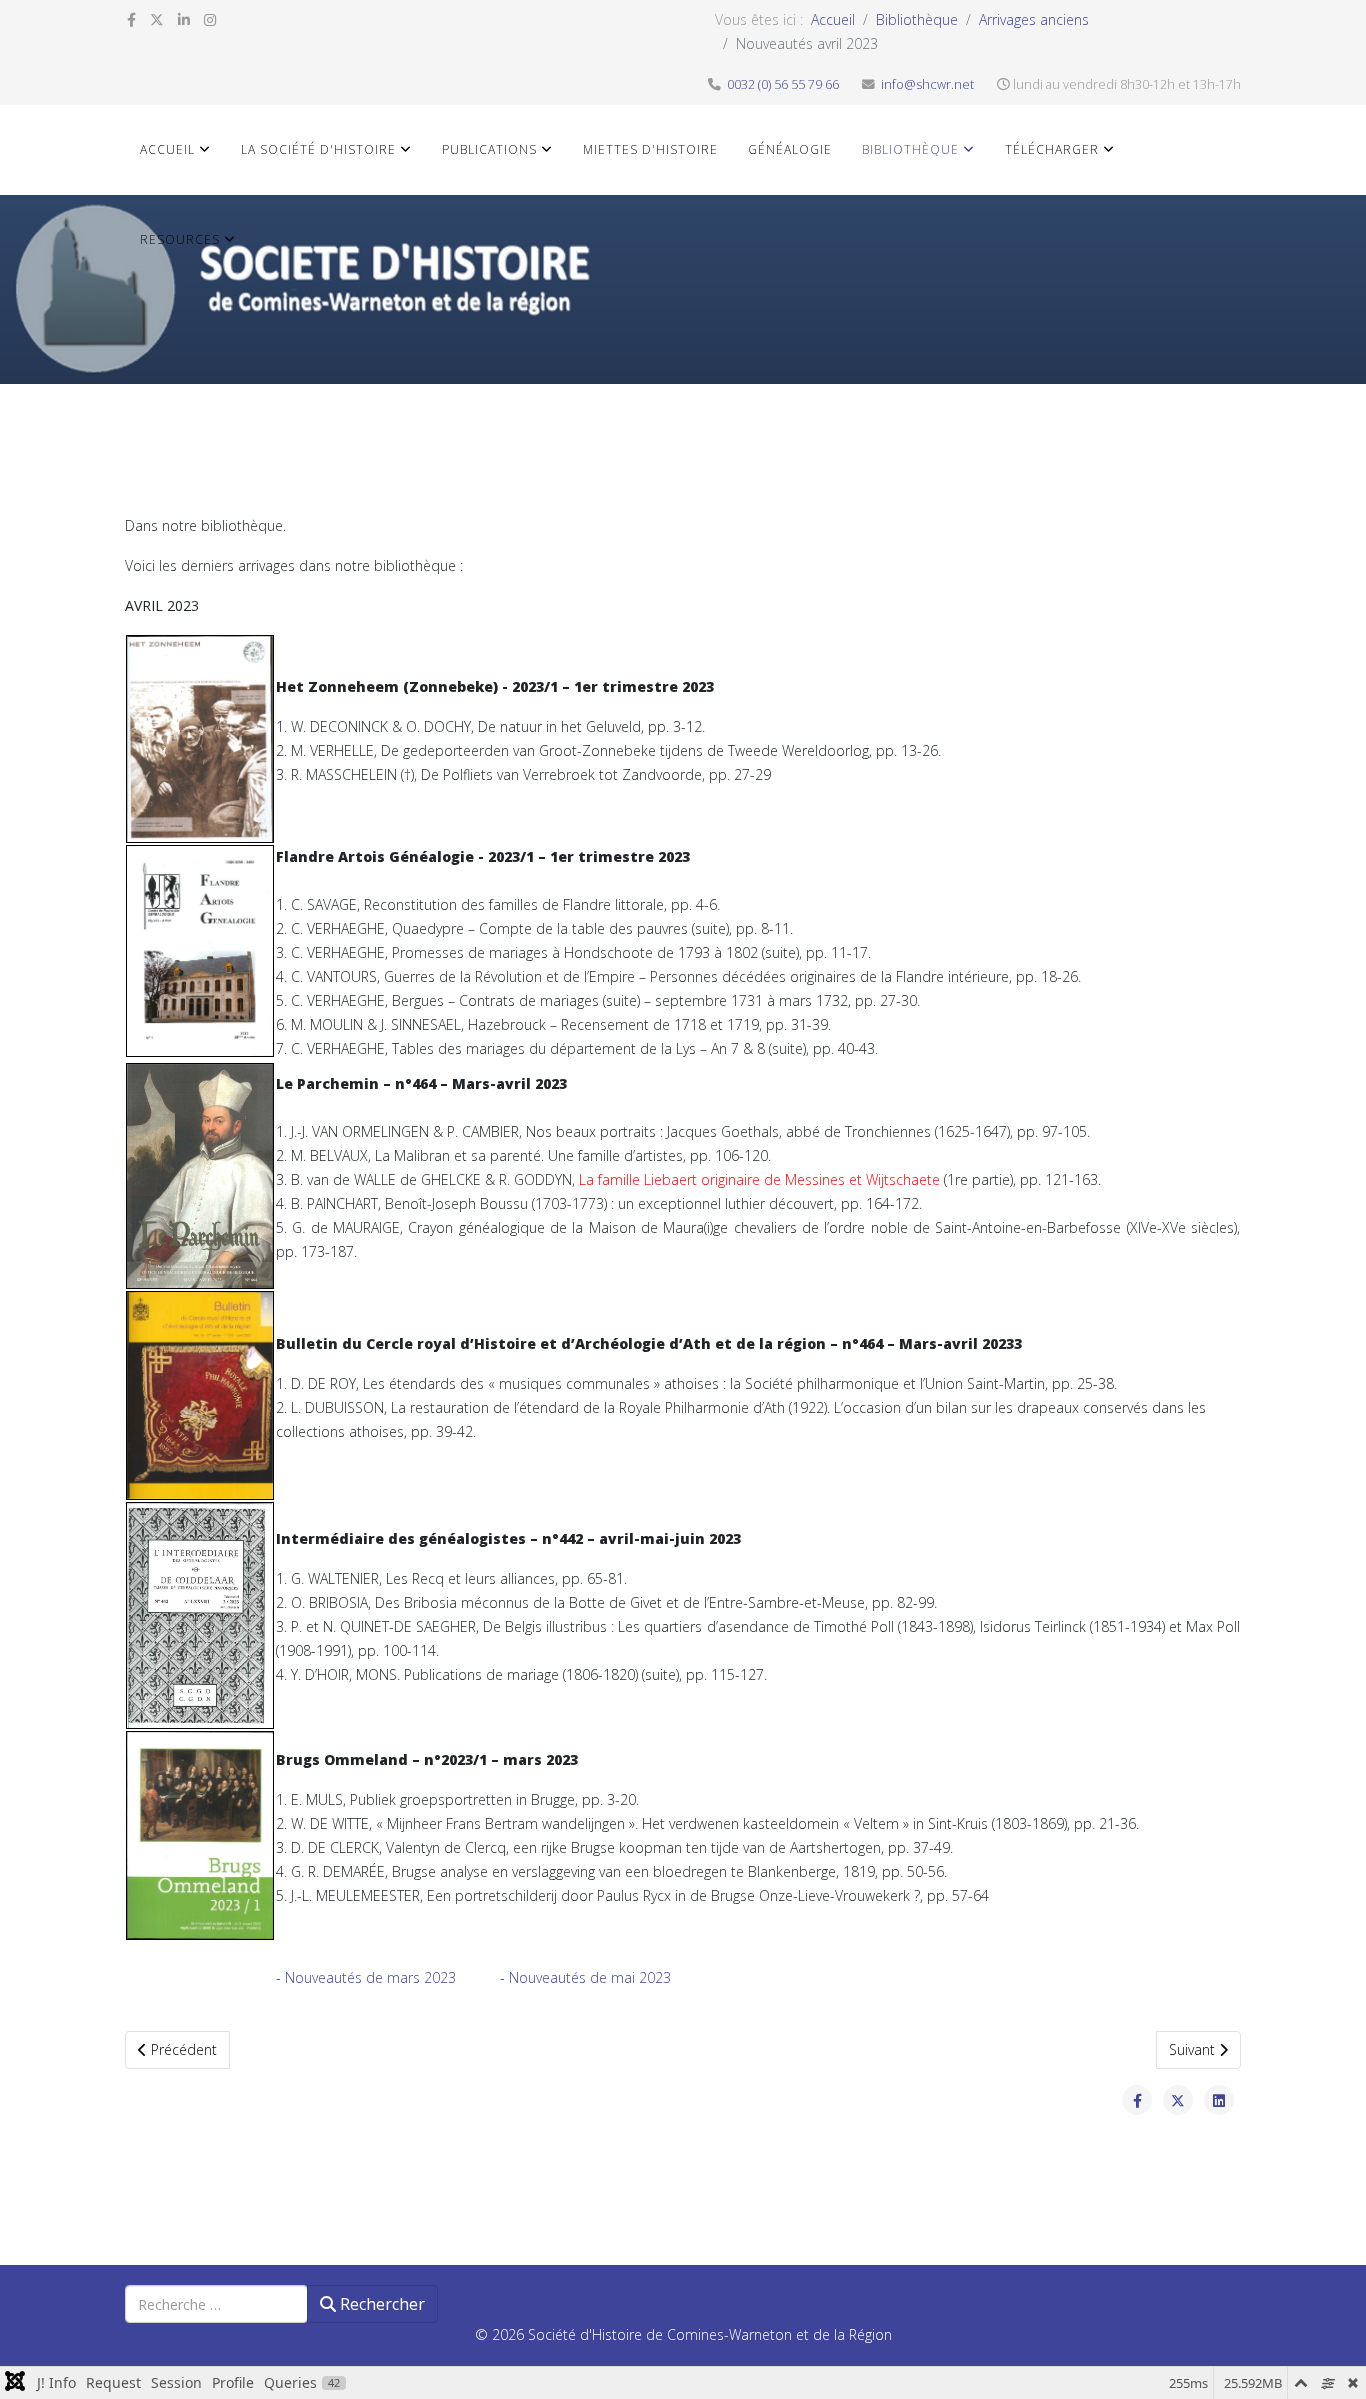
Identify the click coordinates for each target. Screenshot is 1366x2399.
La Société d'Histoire (318, 149)
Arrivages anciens (1034, 19)
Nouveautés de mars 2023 (372, 1977)
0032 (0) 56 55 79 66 (783, 84)
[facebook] (131, 19)
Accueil (833, 19)
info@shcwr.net (927, 84)
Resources (180, 239)
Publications (489, 149)
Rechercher (380, 2304)
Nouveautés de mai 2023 (590, 1977)
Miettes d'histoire (650, 149)
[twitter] (157, 19)
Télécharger (1052, 149)
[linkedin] (184, 19)
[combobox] (216, 2304)
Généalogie (790, 149)
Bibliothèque (917, 19)
